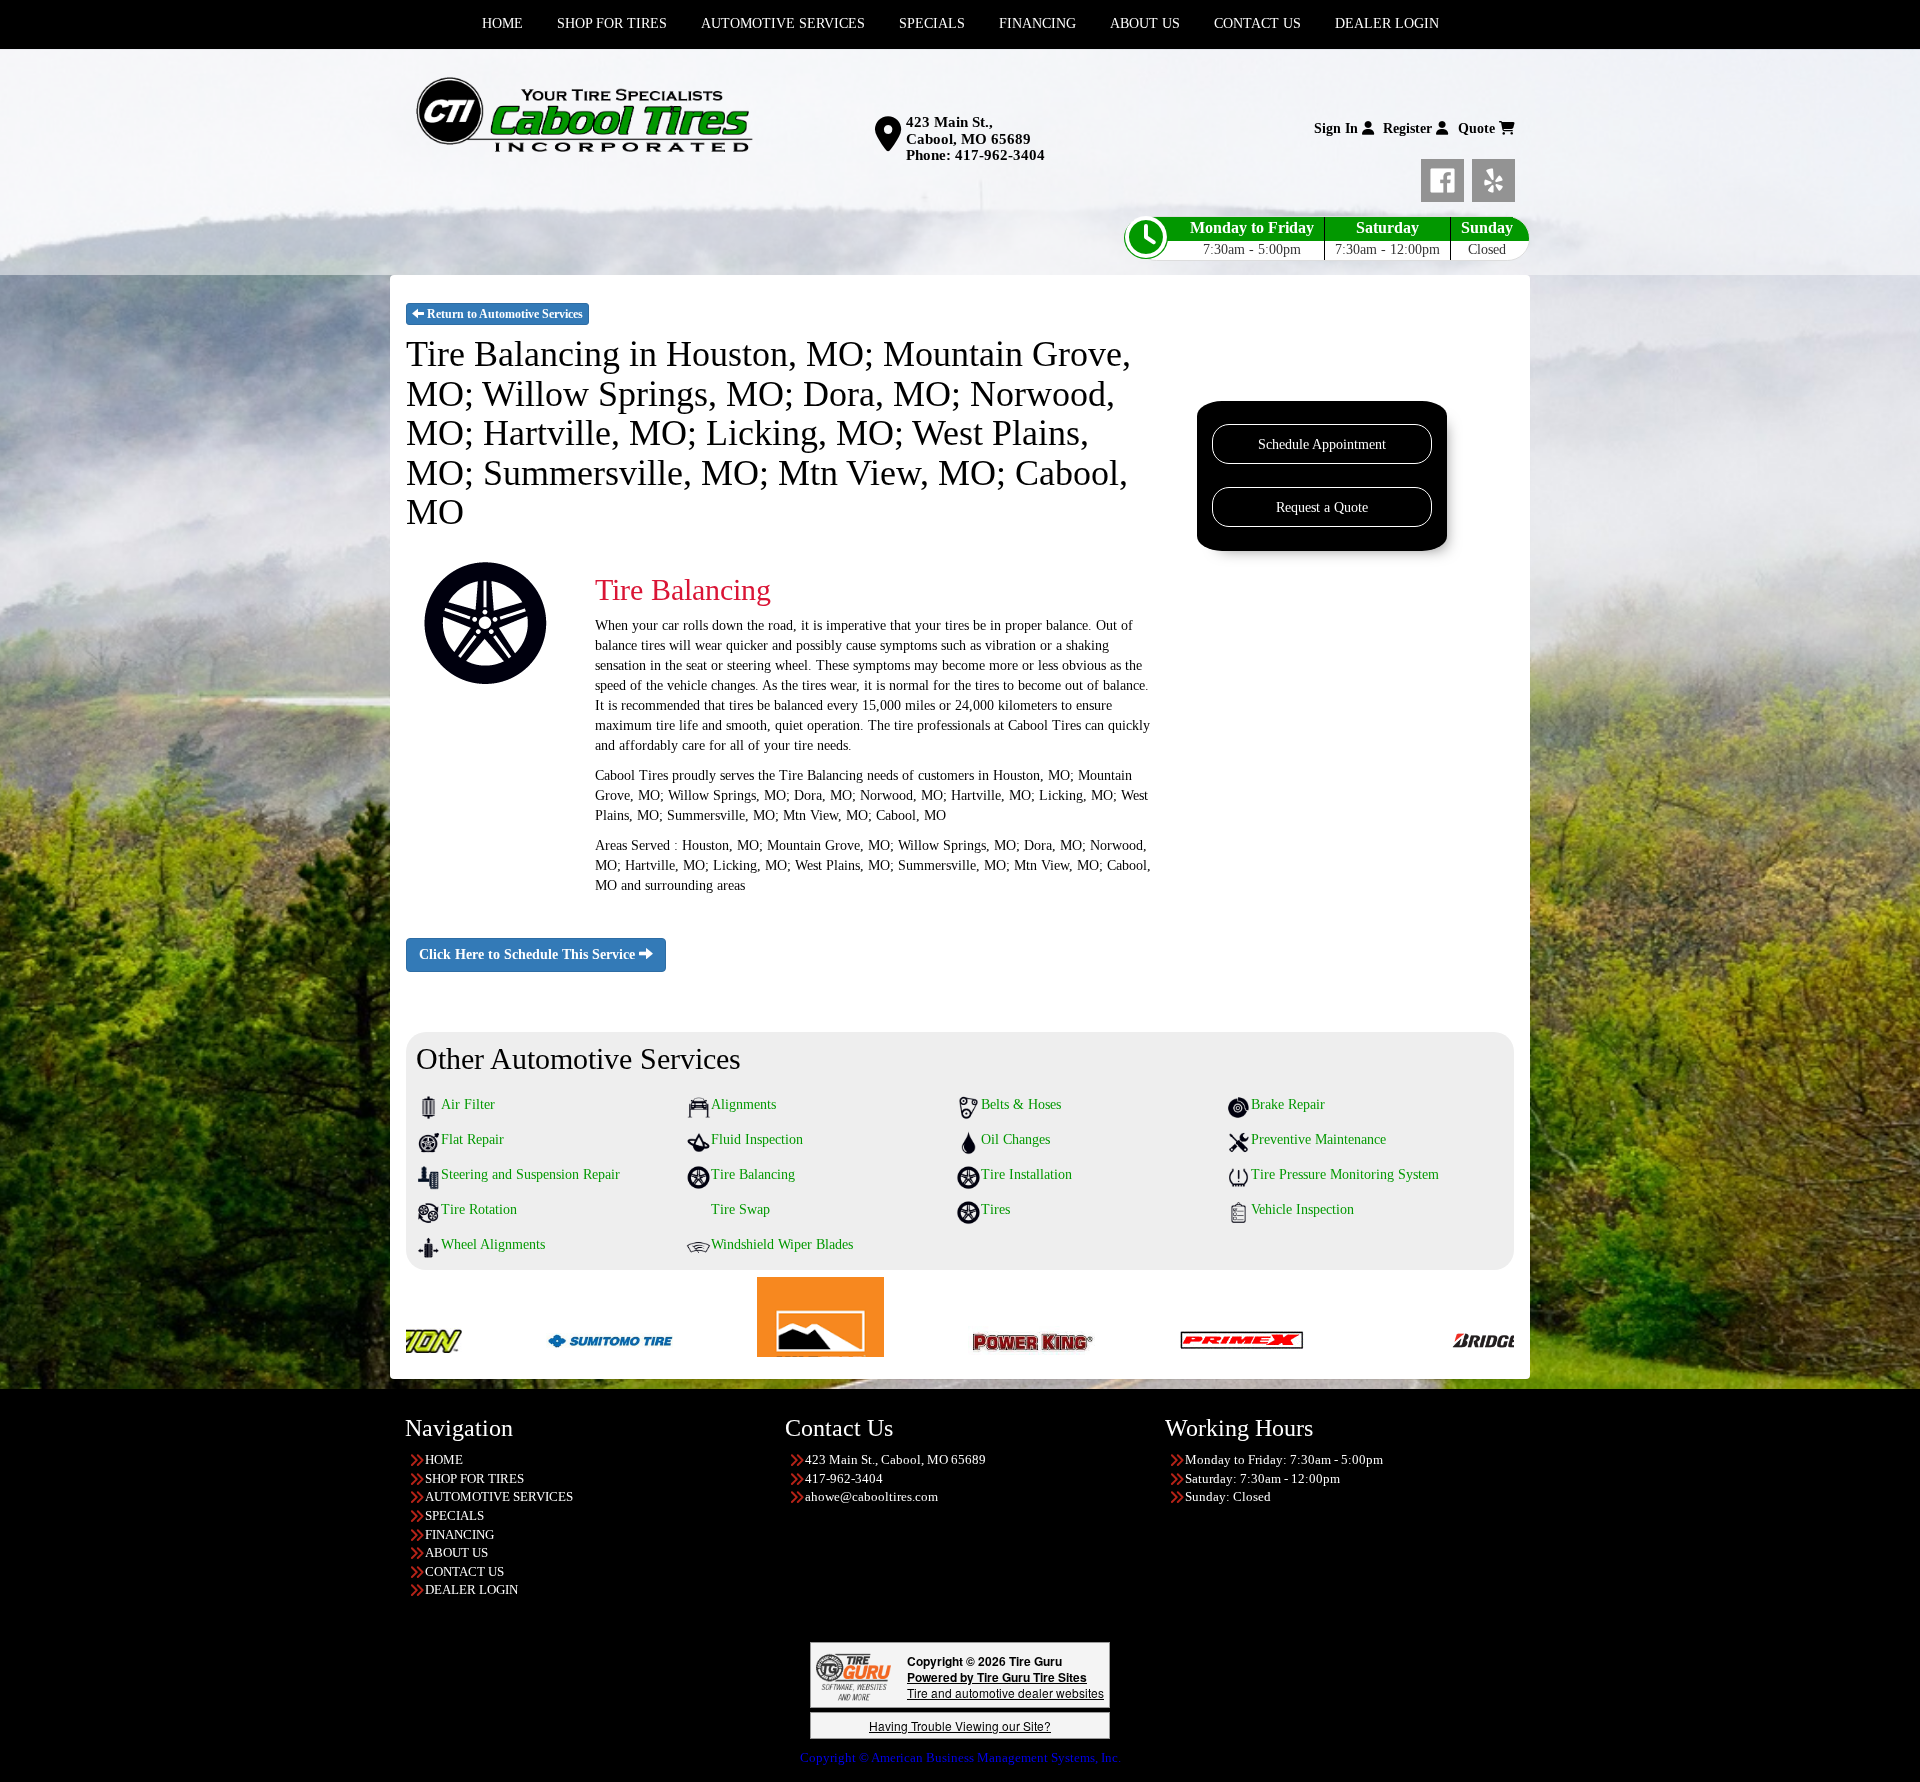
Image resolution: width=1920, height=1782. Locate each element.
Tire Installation (1026, 1174)
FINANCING (459, 1534)
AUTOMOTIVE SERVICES (499, 1496)
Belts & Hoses (1021, 1104)
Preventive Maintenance (1318, 1139)
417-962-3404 (1000, 155)
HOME (444, 1459)
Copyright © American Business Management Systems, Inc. (960, 1757)
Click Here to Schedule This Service (529, 954)
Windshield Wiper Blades (782, 1244)
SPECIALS (454, 1515)
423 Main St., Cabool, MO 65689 (968, 130)
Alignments (743, 1104)
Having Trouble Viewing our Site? (960, 1725)
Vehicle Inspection (1302, 1209)
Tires (995, 1209)
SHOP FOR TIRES (474, 1478)
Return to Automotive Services (503, 314)
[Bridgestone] (1349, 1339)
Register (1409, 128)
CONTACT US (464, 1571)
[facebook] (1446, 177)
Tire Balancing (753, 1174)
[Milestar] (655, 1339)
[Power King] (866, 1339)
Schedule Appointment (1322, 444)
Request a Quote (1322, 507)
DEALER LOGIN (471, 1589)
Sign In (1338, 128)
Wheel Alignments (493, 1244)
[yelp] (1493, 177)
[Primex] (1077, 1339)
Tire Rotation (479, 1209)
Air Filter (468, 1104)
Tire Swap (740, 1209)
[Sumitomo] (444, 1339)
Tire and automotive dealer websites (1005, 1684)
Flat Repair (472, 1139)
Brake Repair (1288, 1104)
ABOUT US (456, 1552)
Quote (1478, 128)
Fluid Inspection (757, 1139)
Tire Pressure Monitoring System (1345, 1174)
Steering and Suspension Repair (530, 1174)
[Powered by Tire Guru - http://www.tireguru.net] (853, 1675)
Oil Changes (1015, 1139)
